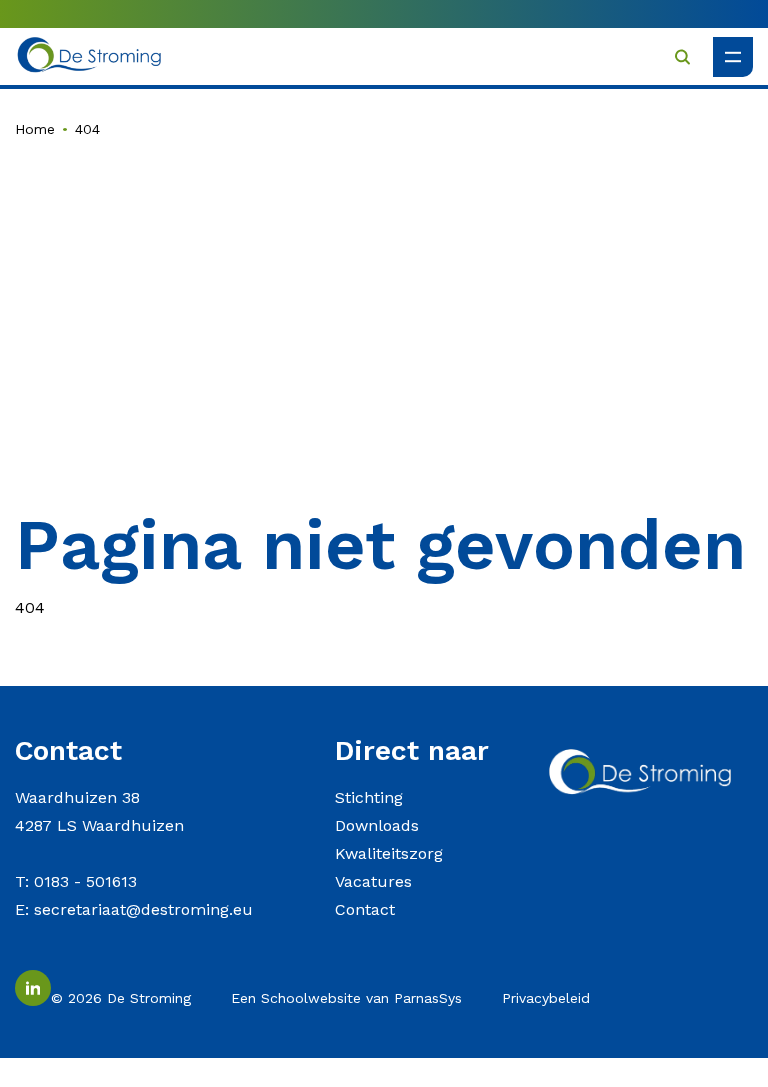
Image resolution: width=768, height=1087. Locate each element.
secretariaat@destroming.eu (143, 909)
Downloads (377, 825)
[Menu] (733, 57)
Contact (365, 909)
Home (35, 129)
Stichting (369, 797)
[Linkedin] (33, 988)
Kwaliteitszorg (389, 853)
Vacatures (373, 881)
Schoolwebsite (311, 998)
